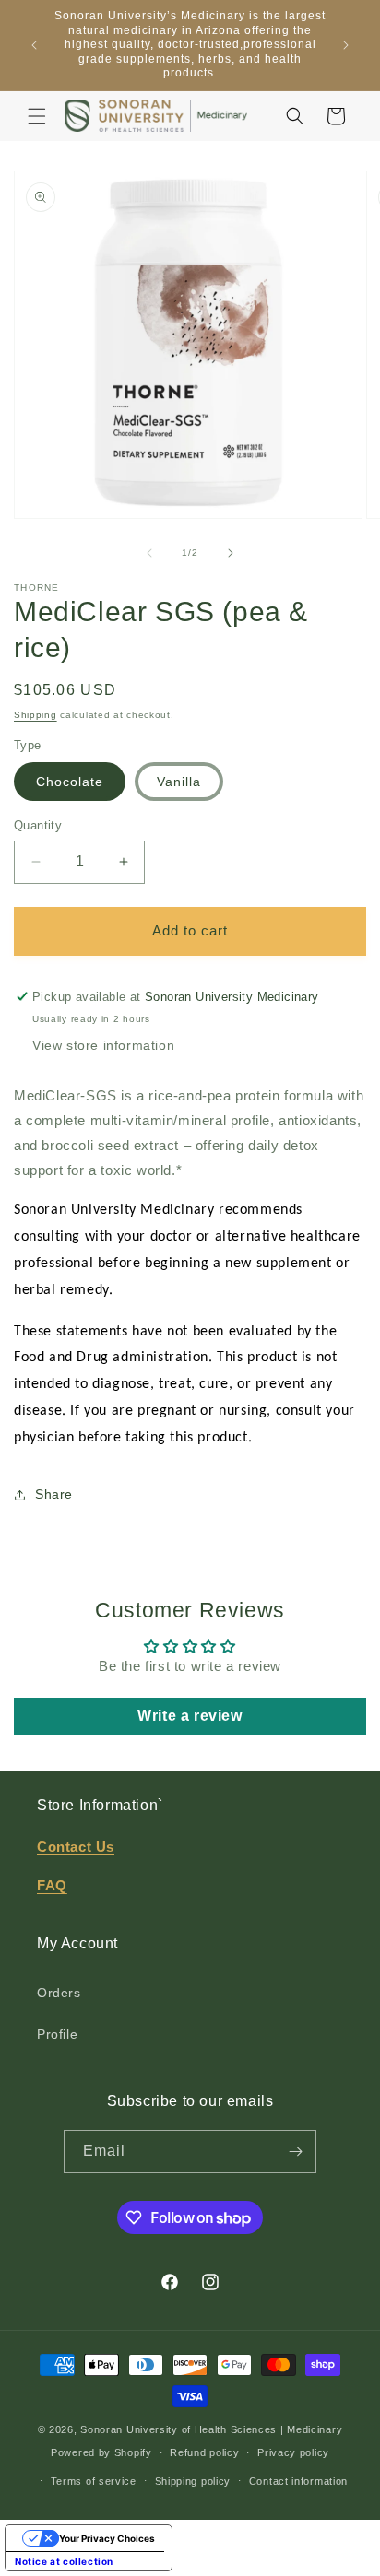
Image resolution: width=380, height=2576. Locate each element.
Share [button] (54, 1494)
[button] (37, 116)
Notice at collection (64, 2561)
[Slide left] (149, 553)
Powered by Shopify (101, 2452)
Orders (59, 1993)
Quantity (38, 825)
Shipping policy (193, 2481)
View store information (103, 1045)
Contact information (298, 2481)
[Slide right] (231, 553)
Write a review (190, 1716)
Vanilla (179, 782)
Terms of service (94, 2481)
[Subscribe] (295, 2152)
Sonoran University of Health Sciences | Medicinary (211, 2429)
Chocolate (70, 782)
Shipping (36, 715)
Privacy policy (293, 2452)
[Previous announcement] (34, 45)
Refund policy (204, 2452)
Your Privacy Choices (107, 2538)
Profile (57, 2034)
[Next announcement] (346, 45)
